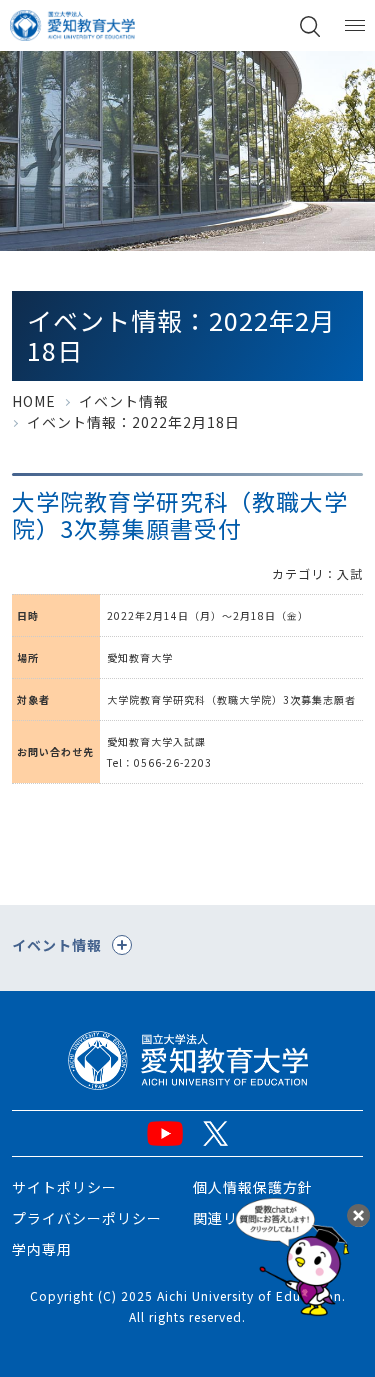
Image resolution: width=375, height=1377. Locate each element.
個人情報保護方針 (253, 1187)
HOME (34, 401)
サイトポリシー (64, 1187)
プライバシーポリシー (87, 1218)
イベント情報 (124, 401)
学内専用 (42, 1249)
